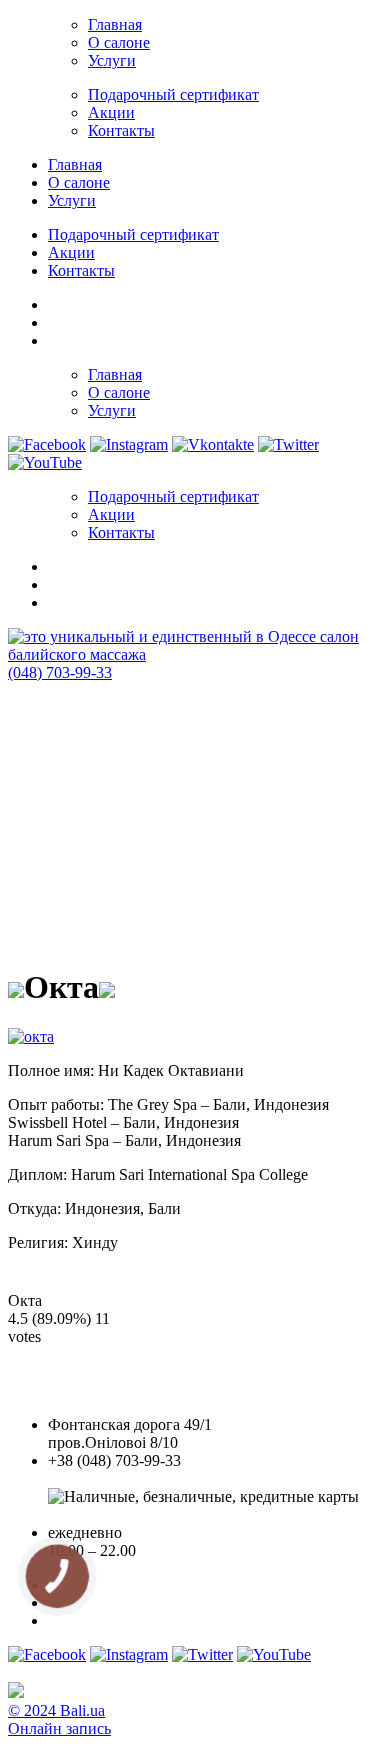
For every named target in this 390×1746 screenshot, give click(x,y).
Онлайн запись (59, 1728)
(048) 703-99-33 (60, 672)
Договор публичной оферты (144, 1514)
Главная (115, 24)
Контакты (121, 130)
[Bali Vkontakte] (213, 444)
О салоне (119, 42)
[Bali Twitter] (288, 444)
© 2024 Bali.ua (56, 1710)
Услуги (112, 60)
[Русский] (57, 338)
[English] (57, 320)
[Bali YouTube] (45, 462)
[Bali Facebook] (47, 444)
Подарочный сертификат (173, 94)
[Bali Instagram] (129, 444)
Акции (111, 112)
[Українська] (57, 302)
